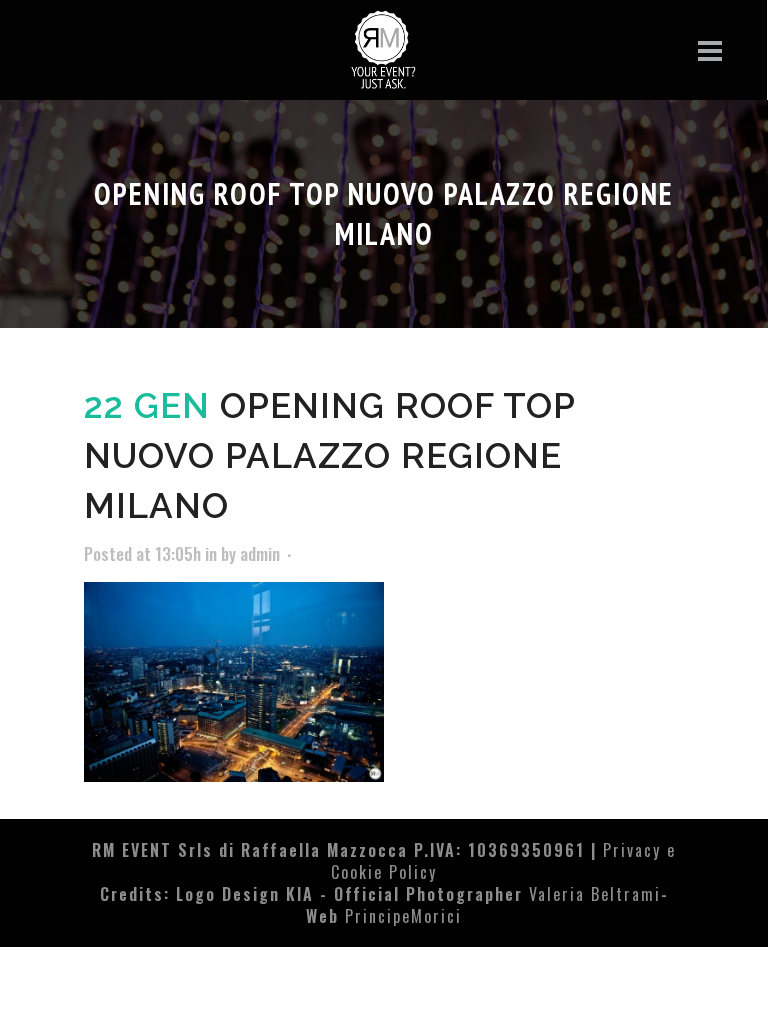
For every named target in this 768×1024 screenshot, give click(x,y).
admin (260, 553)
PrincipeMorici (403, 916)
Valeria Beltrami (595, 894)
